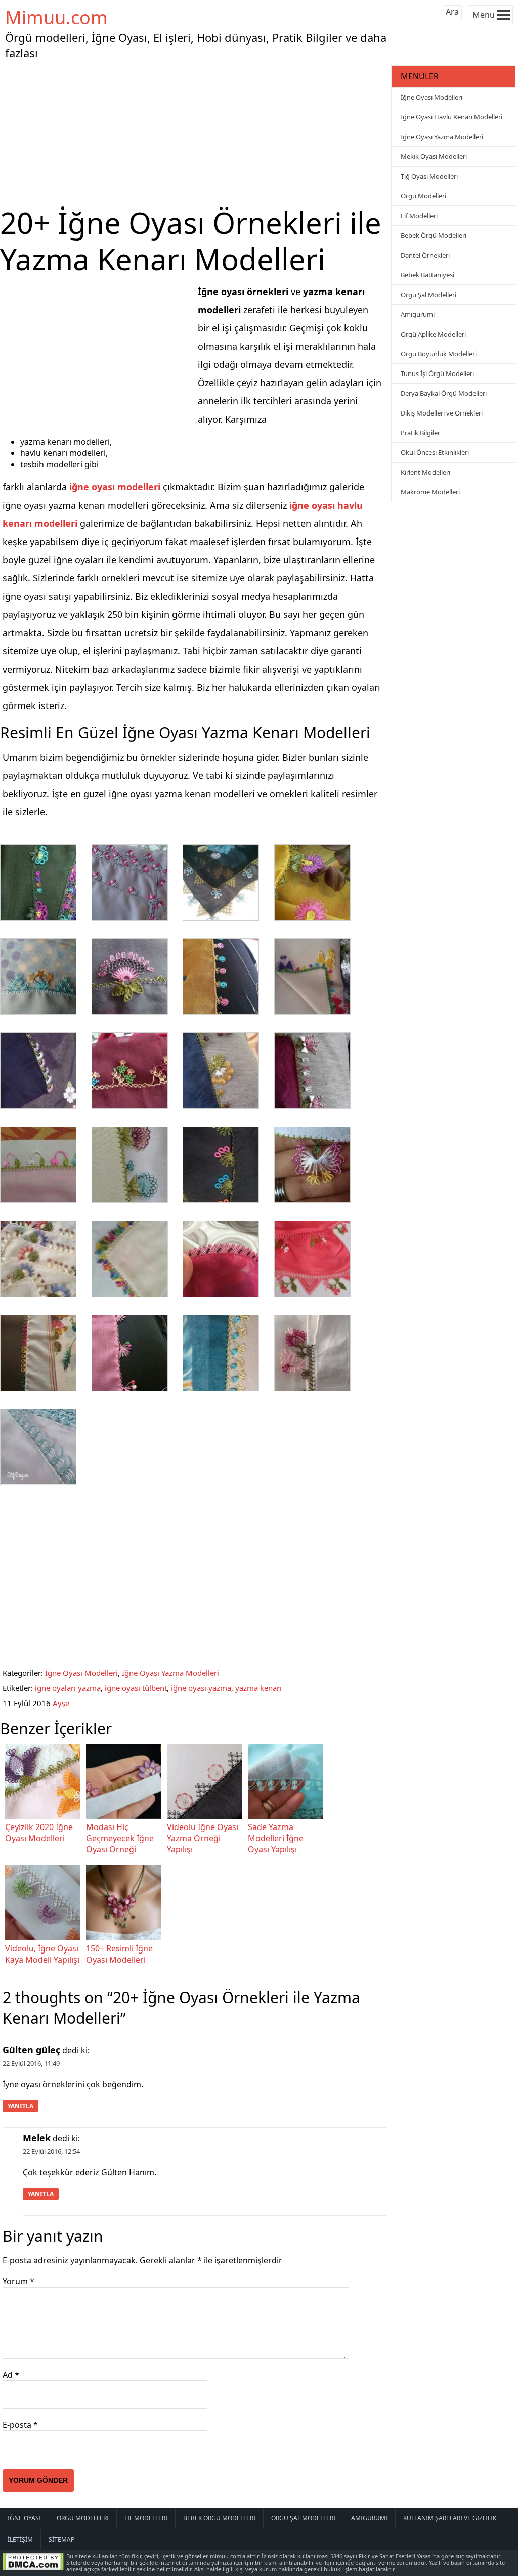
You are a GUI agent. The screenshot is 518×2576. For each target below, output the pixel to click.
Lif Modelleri (419, 216)
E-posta (20, 2425)
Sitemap (61, 2539)
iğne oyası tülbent (136, 1688)
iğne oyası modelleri (115, 487)
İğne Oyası (24, 2518)
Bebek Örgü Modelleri (434, 235)
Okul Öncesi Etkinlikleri (435, 452)
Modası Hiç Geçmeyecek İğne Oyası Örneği (120, 1838)
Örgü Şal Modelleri (428, 295)
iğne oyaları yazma (68, 1688)
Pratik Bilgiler (420, 433)
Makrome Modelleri (430, 492)
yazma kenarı (258, 1688)
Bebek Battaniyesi (427, 275)
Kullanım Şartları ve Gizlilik (450, 2518)
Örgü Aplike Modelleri (433, 334)
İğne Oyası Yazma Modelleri (170, 1673)
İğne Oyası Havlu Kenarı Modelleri (451, 117)
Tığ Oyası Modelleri (429, 176)
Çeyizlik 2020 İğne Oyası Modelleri (39, 1833)
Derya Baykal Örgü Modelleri (444, 393)
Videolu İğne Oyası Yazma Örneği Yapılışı (203, 1838)
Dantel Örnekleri (425, 255)
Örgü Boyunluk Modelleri (439, 354)
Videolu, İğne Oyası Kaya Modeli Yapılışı (42, 1954)
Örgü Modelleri (423, 196)
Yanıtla (20, 2106)
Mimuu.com (56, 17)
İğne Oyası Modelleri (81, 1673)
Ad (11, 2375)
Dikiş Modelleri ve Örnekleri (442, 413)
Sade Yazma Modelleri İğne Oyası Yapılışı (276, 1838)
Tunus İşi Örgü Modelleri (437, 373)
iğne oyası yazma (201, 1688)
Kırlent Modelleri (425, 472)
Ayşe (61, 1703)
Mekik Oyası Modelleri (434, 156)
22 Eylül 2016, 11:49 (31, 2063)
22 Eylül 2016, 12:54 (51, 2151)
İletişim (20, 2539)
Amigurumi (418, 314)
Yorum (18, 2281)
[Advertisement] (194, 134)
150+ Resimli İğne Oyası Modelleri (119, 1954)
